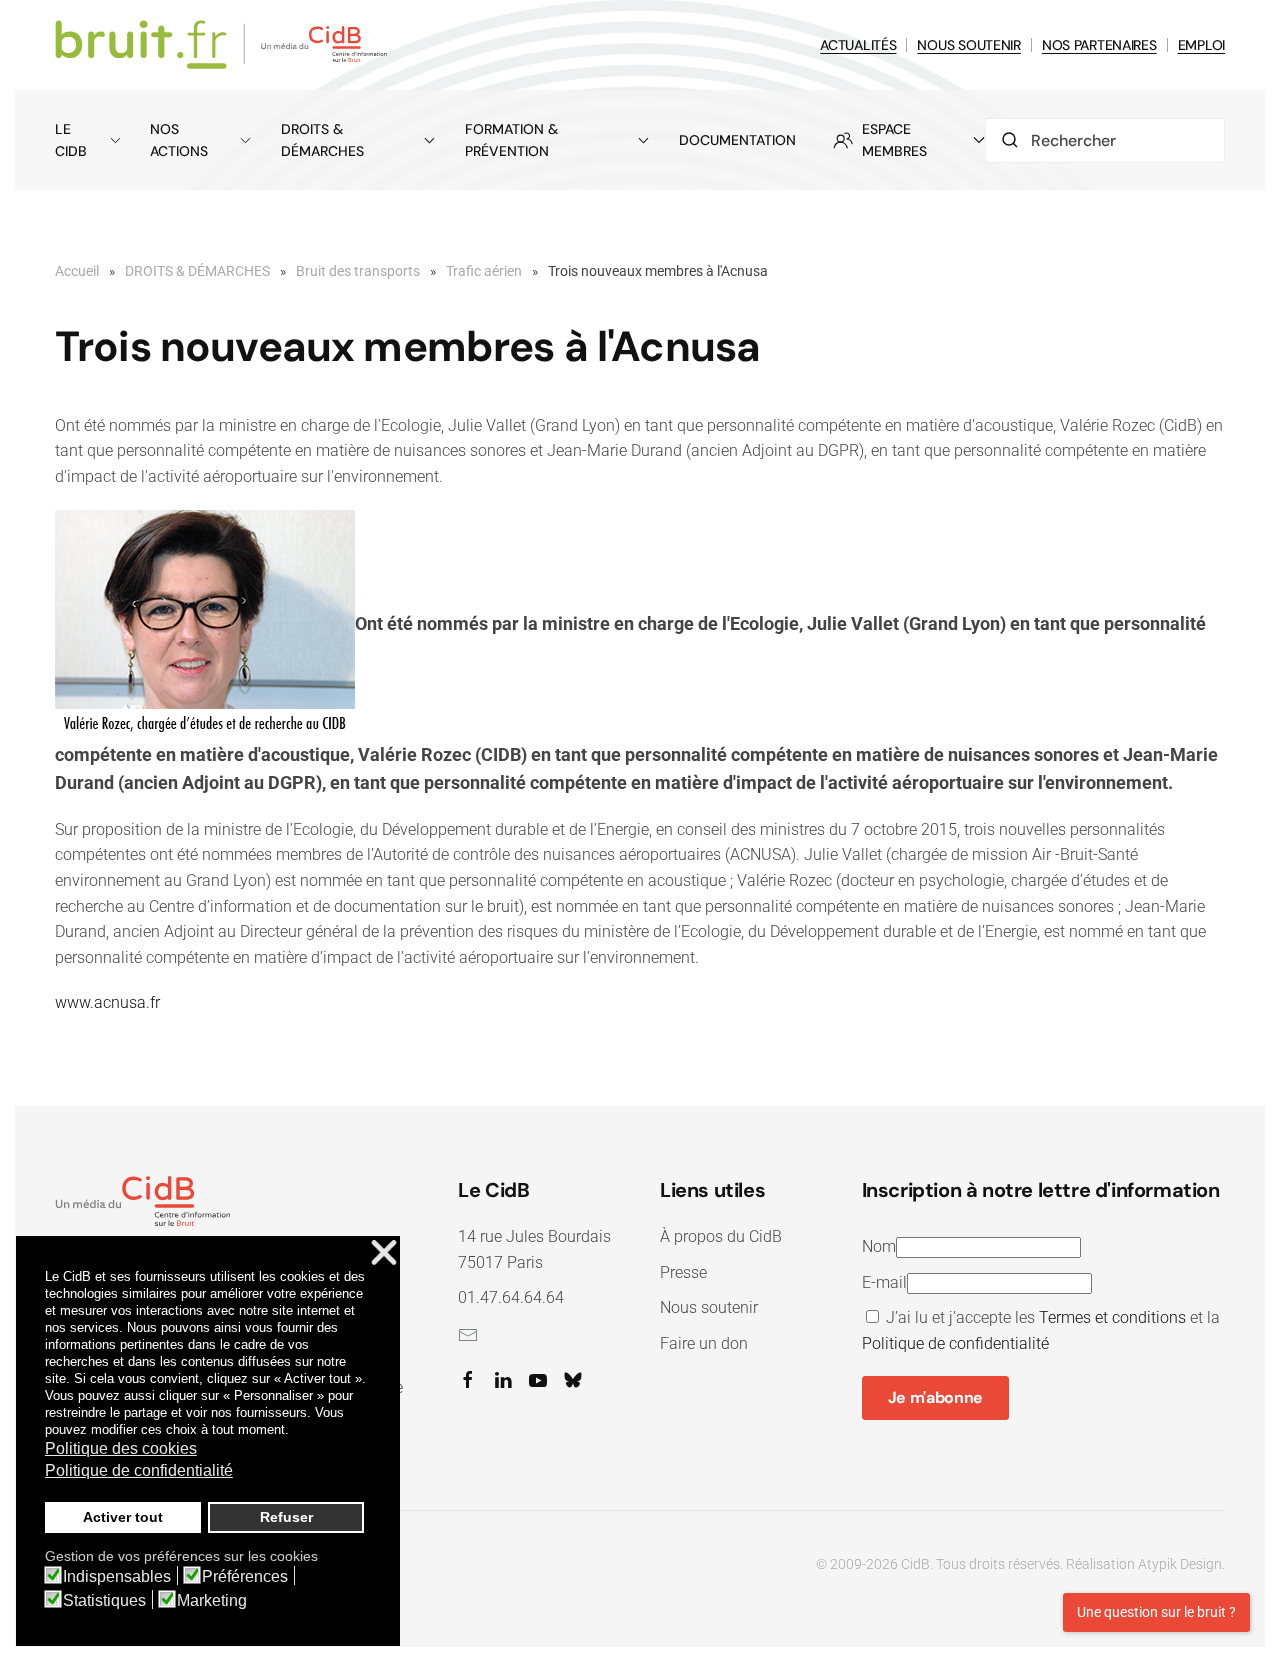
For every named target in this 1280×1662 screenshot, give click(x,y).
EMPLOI (1201, 45)
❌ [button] (384, 1253)
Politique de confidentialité (955, 1343)
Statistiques (104, 1601)
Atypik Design (1180, 1564)
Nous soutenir (709, 1307)
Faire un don (704, 1343)
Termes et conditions (1112, 1317)
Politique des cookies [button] (121, 1448)
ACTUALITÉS (858, 45)
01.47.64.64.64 (511, 1297)
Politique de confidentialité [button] (139, 1470)
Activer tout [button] (123, 1517)
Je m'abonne (935, 1397)
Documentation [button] (737, 140)
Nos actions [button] (179, 140)
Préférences (245, 1577)
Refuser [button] (286, 1517)
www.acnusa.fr (107, 1002)
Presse (683, 1272)
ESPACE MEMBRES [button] (894, 140)
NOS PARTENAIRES (1099, 45)
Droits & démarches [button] (322, 140)
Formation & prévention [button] (511, 140)
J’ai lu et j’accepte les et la (1041, 1330)
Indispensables (117, 1577)
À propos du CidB (721, 1236)
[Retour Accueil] (224, 45)
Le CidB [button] (71, 140)
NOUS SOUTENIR (968, 45)
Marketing (212, 1601)
